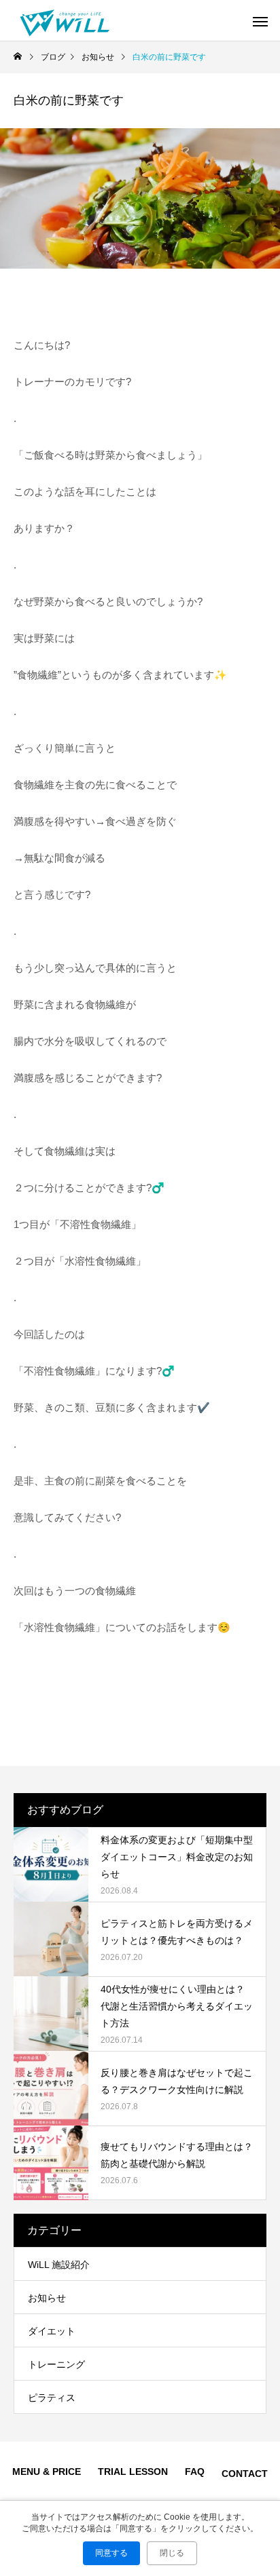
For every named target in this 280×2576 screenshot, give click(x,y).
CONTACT (245, 2474)
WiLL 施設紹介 (59, 2265)
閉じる (172, 2553)
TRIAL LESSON (133, 2472)
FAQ (195, 2472)
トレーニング (56, 2364)
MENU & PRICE (47, 2472)
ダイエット (52, 2331)
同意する (111, 2553)
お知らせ (47, 2298)
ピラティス (52, 2398)
